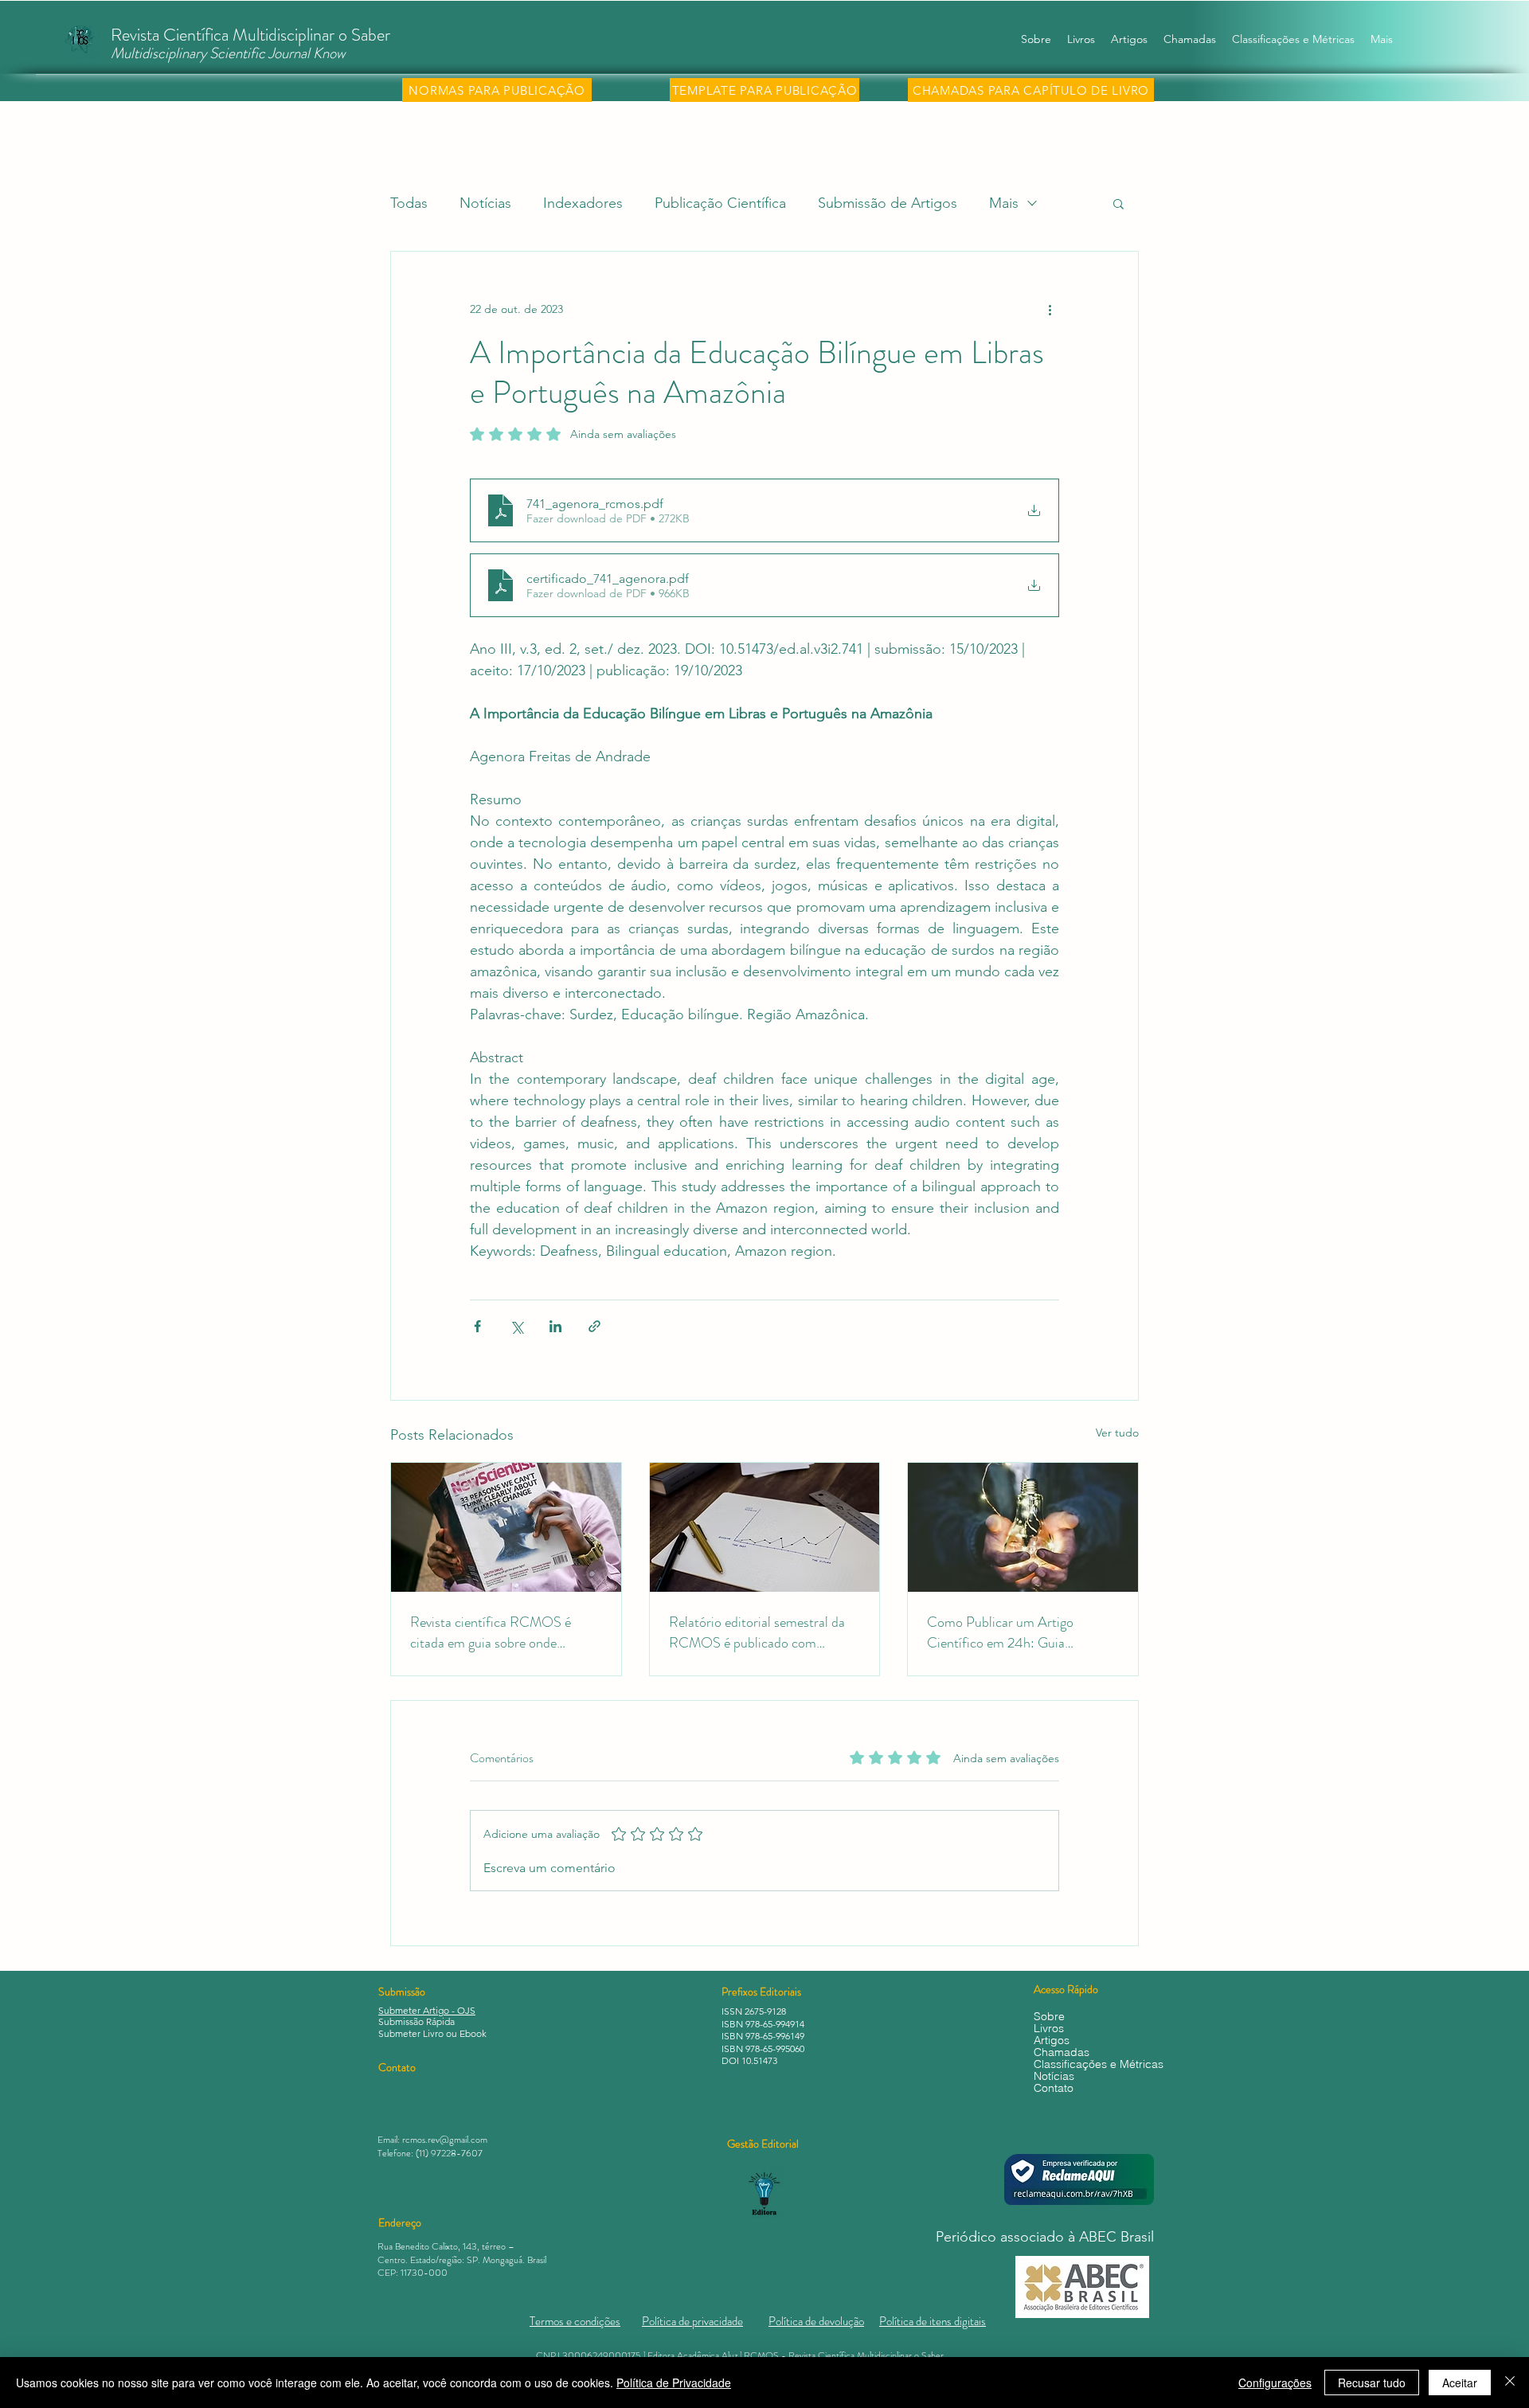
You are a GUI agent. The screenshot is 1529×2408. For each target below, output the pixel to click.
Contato (1054, 2088)
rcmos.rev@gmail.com (445, 2140)
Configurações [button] (1275, 2383)
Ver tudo (1117, 1433)
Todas (409, 203)
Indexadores (583, 203)
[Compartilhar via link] (594, 1326)
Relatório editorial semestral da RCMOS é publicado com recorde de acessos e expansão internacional (757, 1632)
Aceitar (1460, 2383)
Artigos (1052, 2041)
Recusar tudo (1372, 2383)
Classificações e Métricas (1094, 2064)
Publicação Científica (720, 203)
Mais (1004, 203)
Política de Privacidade (674, 2383)
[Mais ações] (1050, 309)
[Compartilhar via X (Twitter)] (516, 1326)
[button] (1118, 203)
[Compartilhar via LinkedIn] (555, 1326)
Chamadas (1062, 2052)
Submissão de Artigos (888, 203)
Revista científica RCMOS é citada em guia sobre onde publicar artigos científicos (491, 1632)
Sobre (1049, 2017)
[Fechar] (1510, 2383)
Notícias (485, 203)
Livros (1049, 2029)
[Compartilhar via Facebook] (477, 1326)
